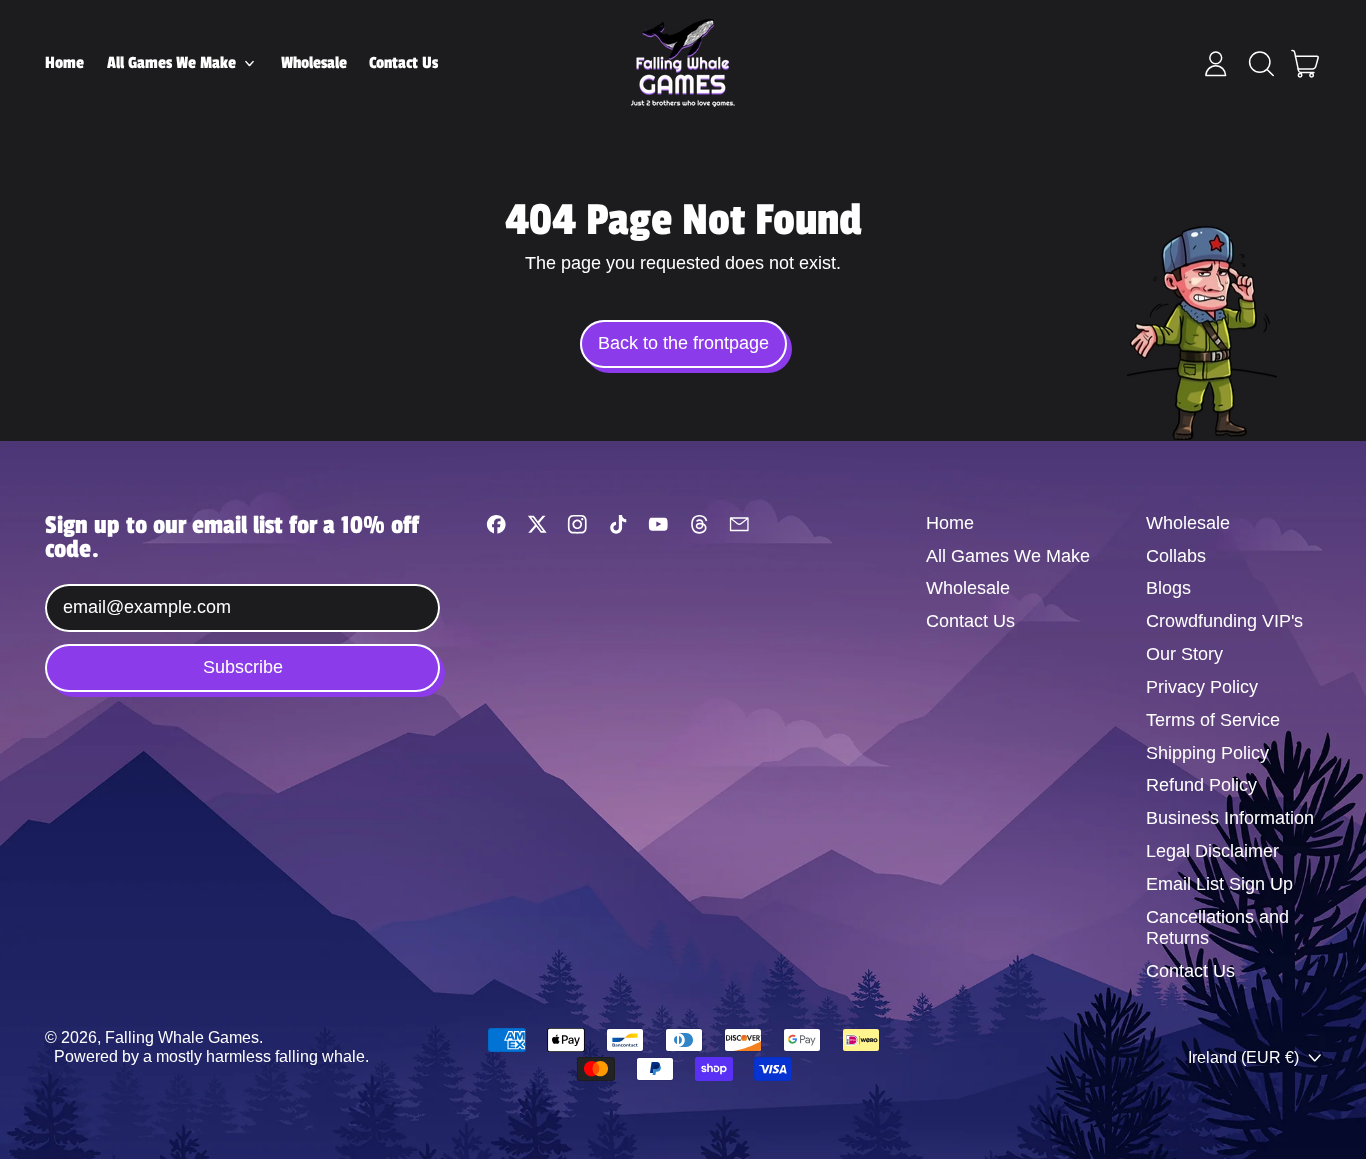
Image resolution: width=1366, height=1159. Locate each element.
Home (64, 63)
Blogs (1168, 588)
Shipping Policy (1207, 753)
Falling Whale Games (182, 1037)
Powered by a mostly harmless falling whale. (211, 1056)
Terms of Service (1213, 720)
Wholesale (314, 63)
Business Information (1230, 818)
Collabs (1176, 556)
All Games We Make (1008, 556)
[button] (1261, 64)
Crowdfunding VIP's (1224, 621)
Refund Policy (1201, 785)
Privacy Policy (1202, 687)
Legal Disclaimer (1212, 851)
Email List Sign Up (1219, 884)
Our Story (1184, 654)
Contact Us (403, 63)
